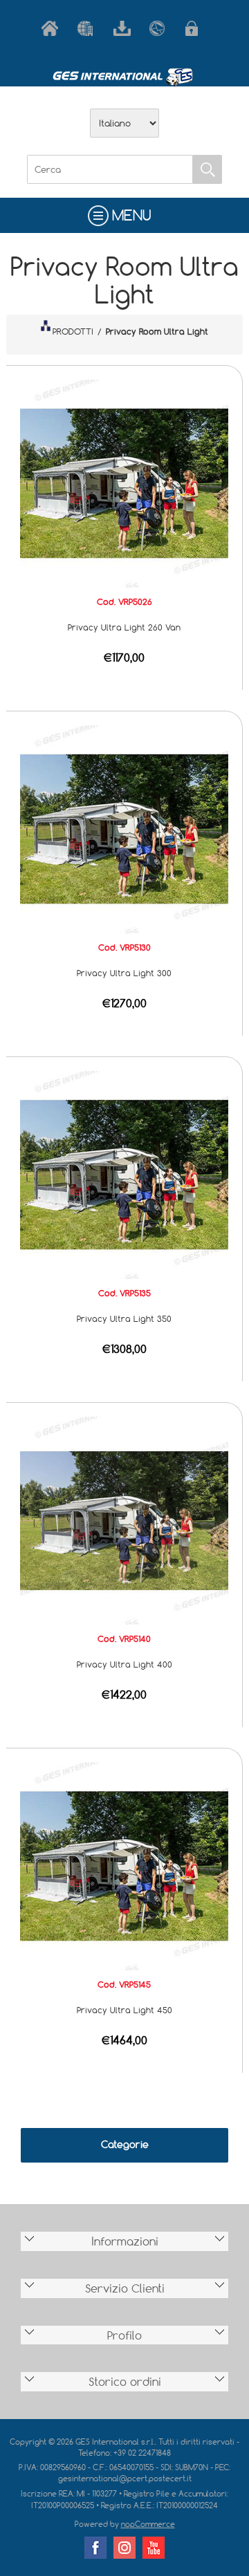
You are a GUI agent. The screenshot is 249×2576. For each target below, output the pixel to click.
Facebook (95, 2548)
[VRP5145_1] (124, 1865)
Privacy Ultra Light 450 (124, 2010)
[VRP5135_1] (124, 1174)
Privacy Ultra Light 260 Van (124, 627)
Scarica (124, 28)
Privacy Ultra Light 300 (124, 973)
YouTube (154, 2548)
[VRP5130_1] (124, 828)
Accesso (196, 28)
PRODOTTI (73, 331)
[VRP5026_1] (124, 483)
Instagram (124, 2548)
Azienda (89, 28)
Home (53, 28)
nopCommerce (148, 2524)
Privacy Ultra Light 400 (124, 1664)
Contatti (160, 28)
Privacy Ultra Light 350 (124, 1318)
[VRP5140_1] (124, 1520)
